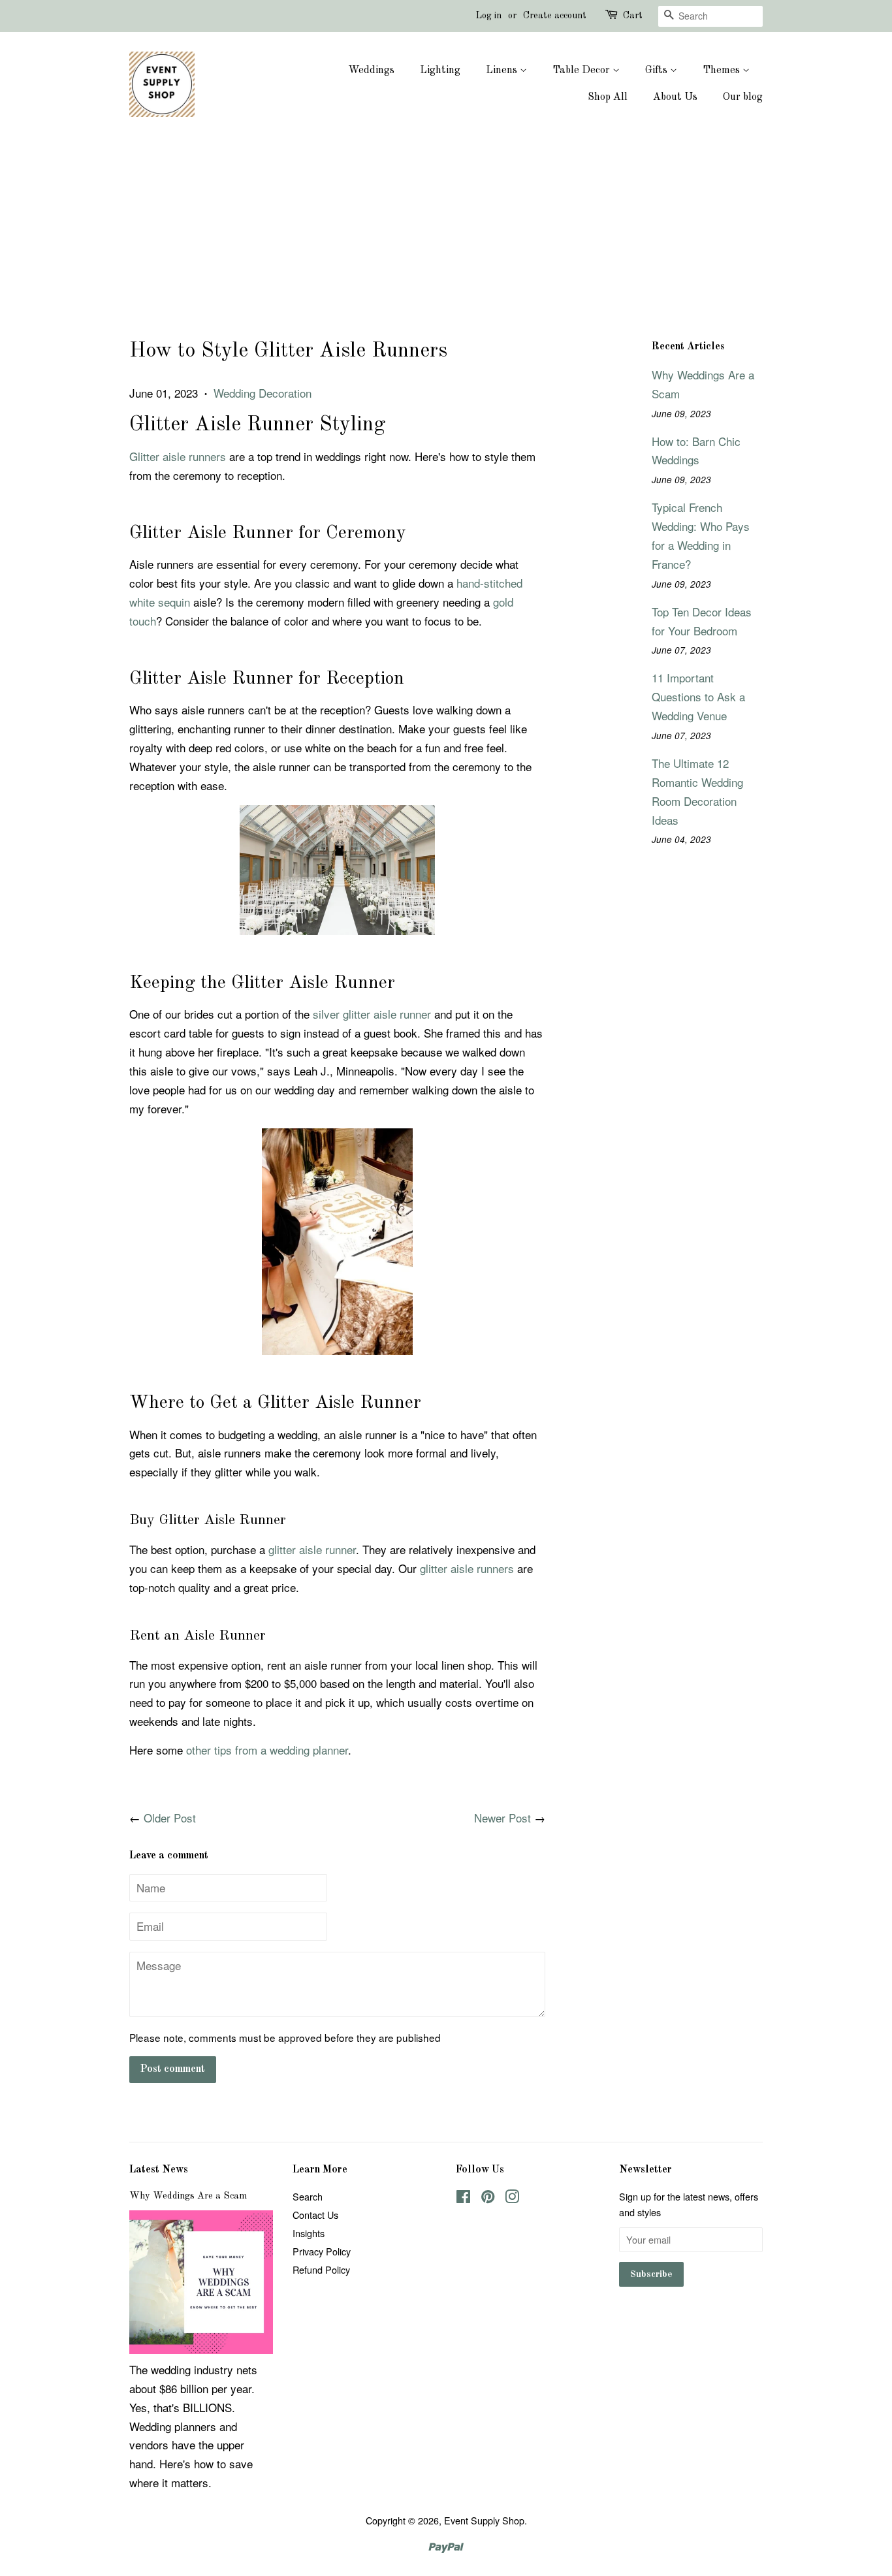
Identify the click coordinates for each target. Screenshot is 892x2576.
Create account (555, 16)
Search (308, 2196)
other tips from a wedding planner (267, 1750)
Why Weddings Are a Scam (188, 2196)
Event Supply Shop (484, 2520)
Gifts (658, 71)
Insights (309, 2233)
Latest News (159, 2170)
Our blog (743, 97)
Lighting (440, 71)
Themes (723, 71)
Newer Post (502, 1818)
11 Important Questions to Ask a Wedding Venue (698, 696)
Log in (489, 16)
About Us (675, 97)
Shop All (608, 97)
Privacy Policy (322, 2251)
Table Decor (582, 71)
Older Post (170, 1818)
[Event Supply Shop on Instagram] (512, 2198)
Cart (633, 16)
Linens (503, 71)
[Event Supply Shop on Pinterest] (488, 2198)
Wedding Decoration (263, 393)
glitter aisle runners (469, 1568)
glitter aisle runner (312, 1549)
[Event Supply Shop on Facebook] (463, 2198)
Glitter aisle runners (178, 456)
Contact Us (315, 2215)
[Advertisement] (446, 238)
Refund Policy (321, 2269)
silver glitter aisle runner (372, 1014)
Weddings (371, 71)
